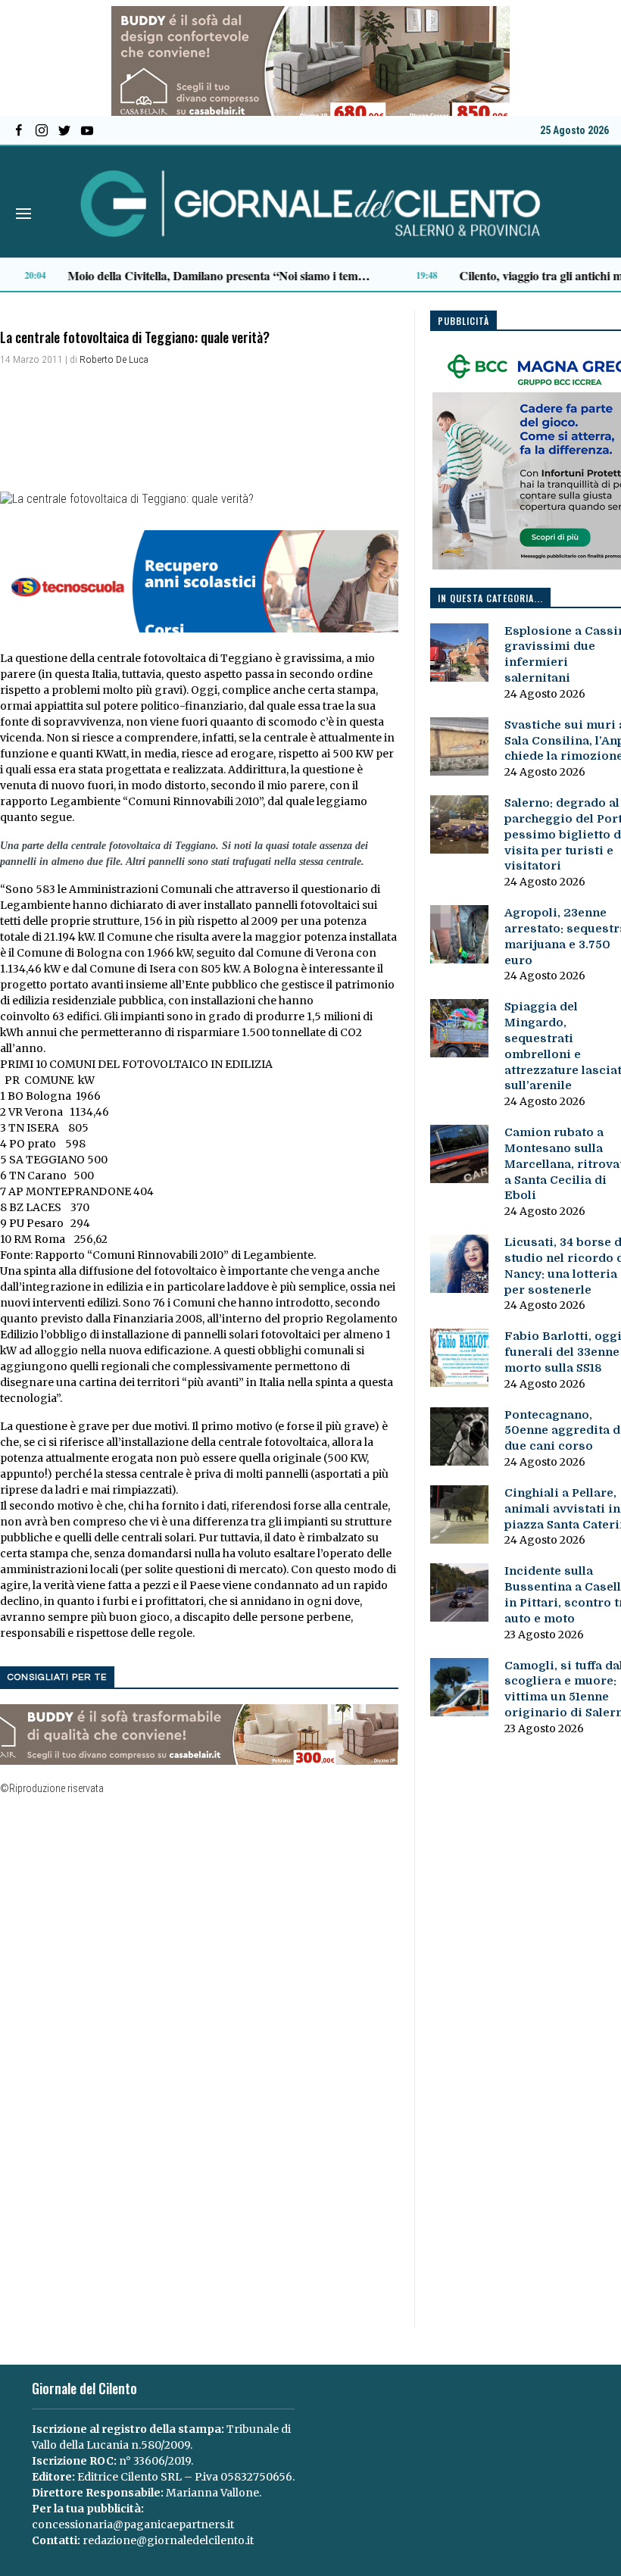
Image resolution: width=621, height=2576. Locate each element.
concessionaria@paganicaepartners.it (133, 2524)
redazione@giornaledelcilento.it (168, 2540)
